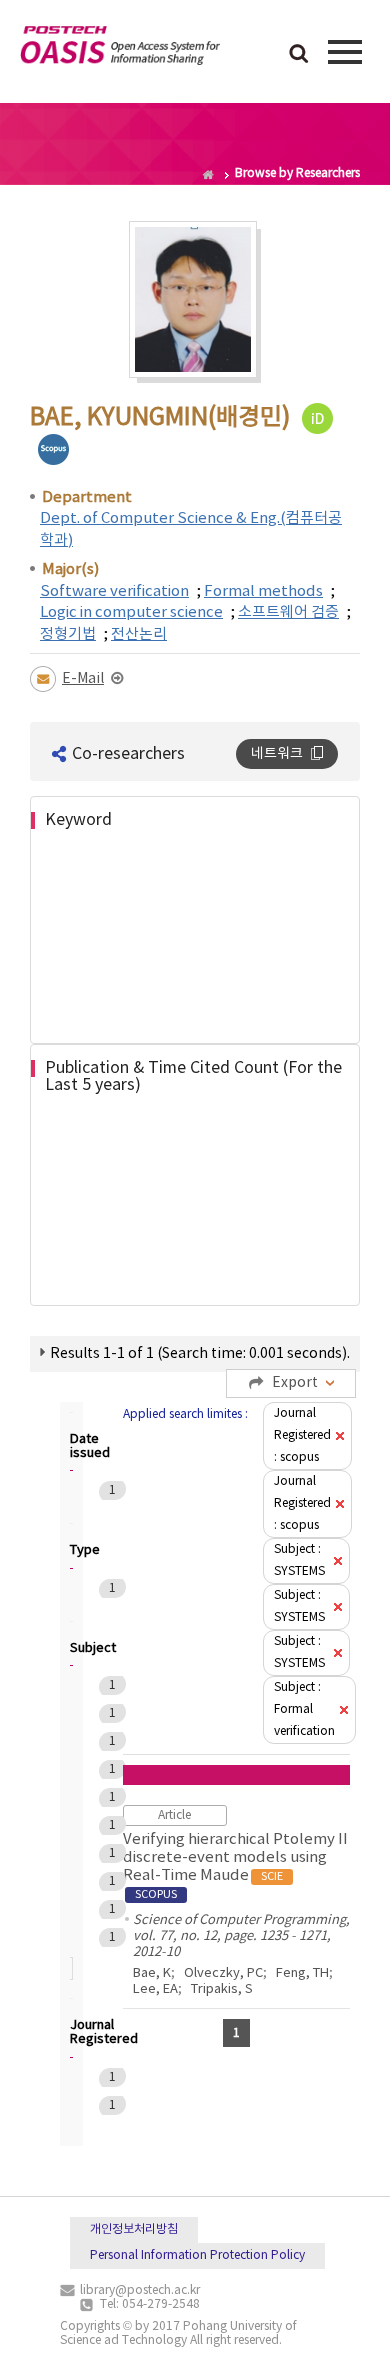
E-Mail (83, 679)
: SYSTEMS (299, 1560)
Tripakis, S (222, 1989)
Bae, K (152, 1973)
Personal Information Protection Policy (197, 2255)
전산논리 (139, 634)
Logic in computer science (131, 612)
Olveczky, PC (223, 1973)
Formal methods (263, 591)
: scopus (302, 1435)
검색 (299, 55)
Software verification (114, 591)
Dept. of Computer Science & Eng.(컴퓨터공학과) (191, 529)
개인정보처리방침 (134, 2229)
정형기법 (68, 634)
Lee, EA (155, 1989)
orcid (317, 418)
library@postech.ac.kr (140, 2290)
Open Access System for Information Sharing (120, 49)
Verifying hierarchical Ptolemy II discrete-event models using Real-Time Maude (235, 1866)
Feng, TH (302, 1973)
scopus (53, 449)
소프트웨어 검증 (288, 612)
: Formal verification (304, 1709)
